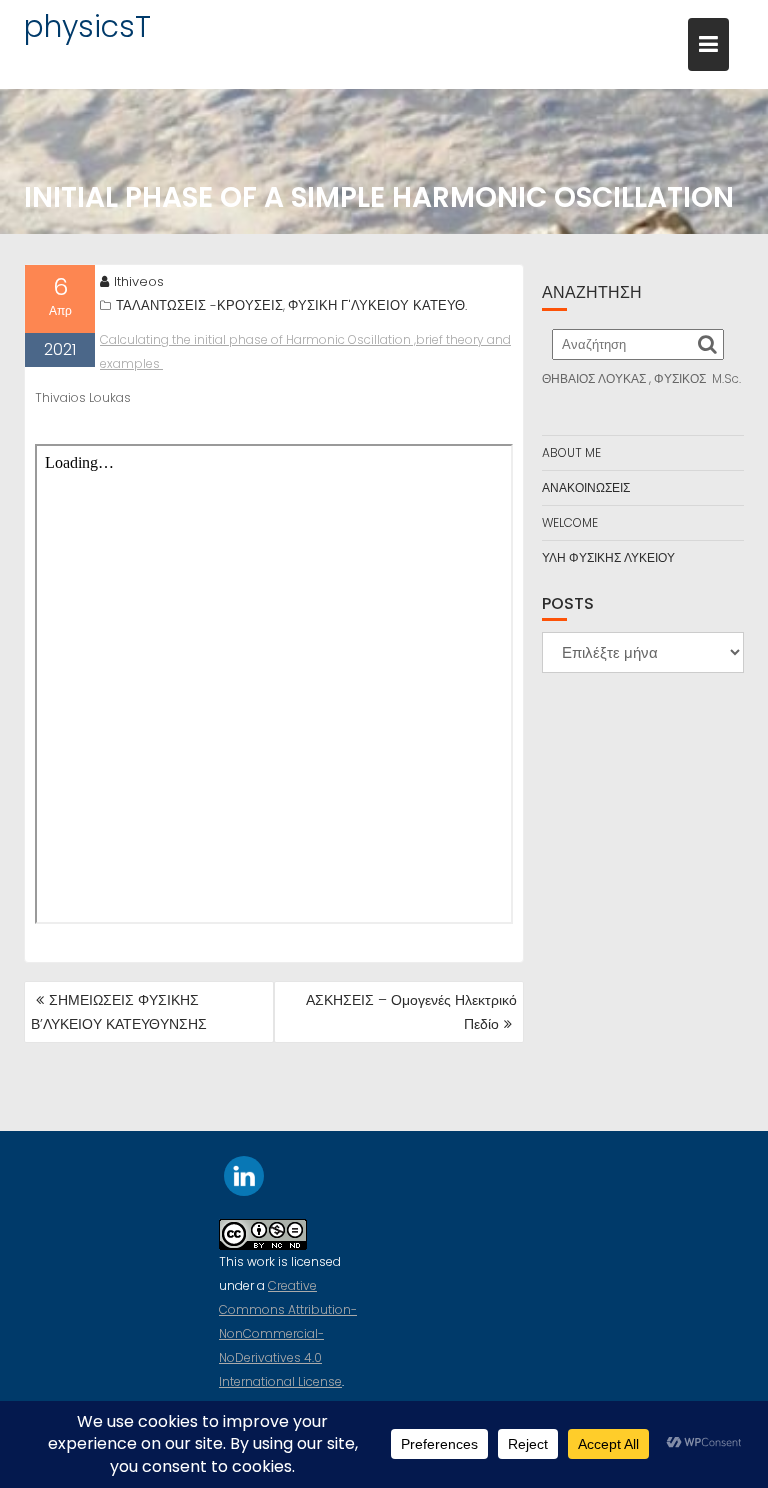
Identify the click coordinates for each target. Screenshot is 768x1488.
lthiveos (139, 281)
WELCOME (570, 522)
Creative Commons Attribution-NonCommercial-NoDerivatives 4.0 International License (288, 1333)
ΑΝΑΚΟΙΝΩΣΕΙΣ (586, 487)
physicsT (87, 26)
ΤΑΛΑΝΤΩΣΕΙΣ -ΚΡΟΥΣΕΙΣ (199, 305)
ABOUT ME (571, 452)
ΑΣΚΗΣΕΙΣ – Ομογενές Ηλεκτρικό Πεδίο (411, 1012)
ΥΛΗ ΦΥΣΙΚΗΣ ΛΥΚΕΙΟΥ (608, 557)
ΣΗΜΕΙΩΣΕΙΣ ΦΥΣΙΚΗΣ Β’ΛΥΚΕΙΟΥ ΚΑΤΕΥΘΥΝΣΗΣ (119, 1012)
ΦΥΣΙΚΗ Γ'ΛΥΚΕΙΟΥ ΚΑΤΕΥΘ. (377, 305)
